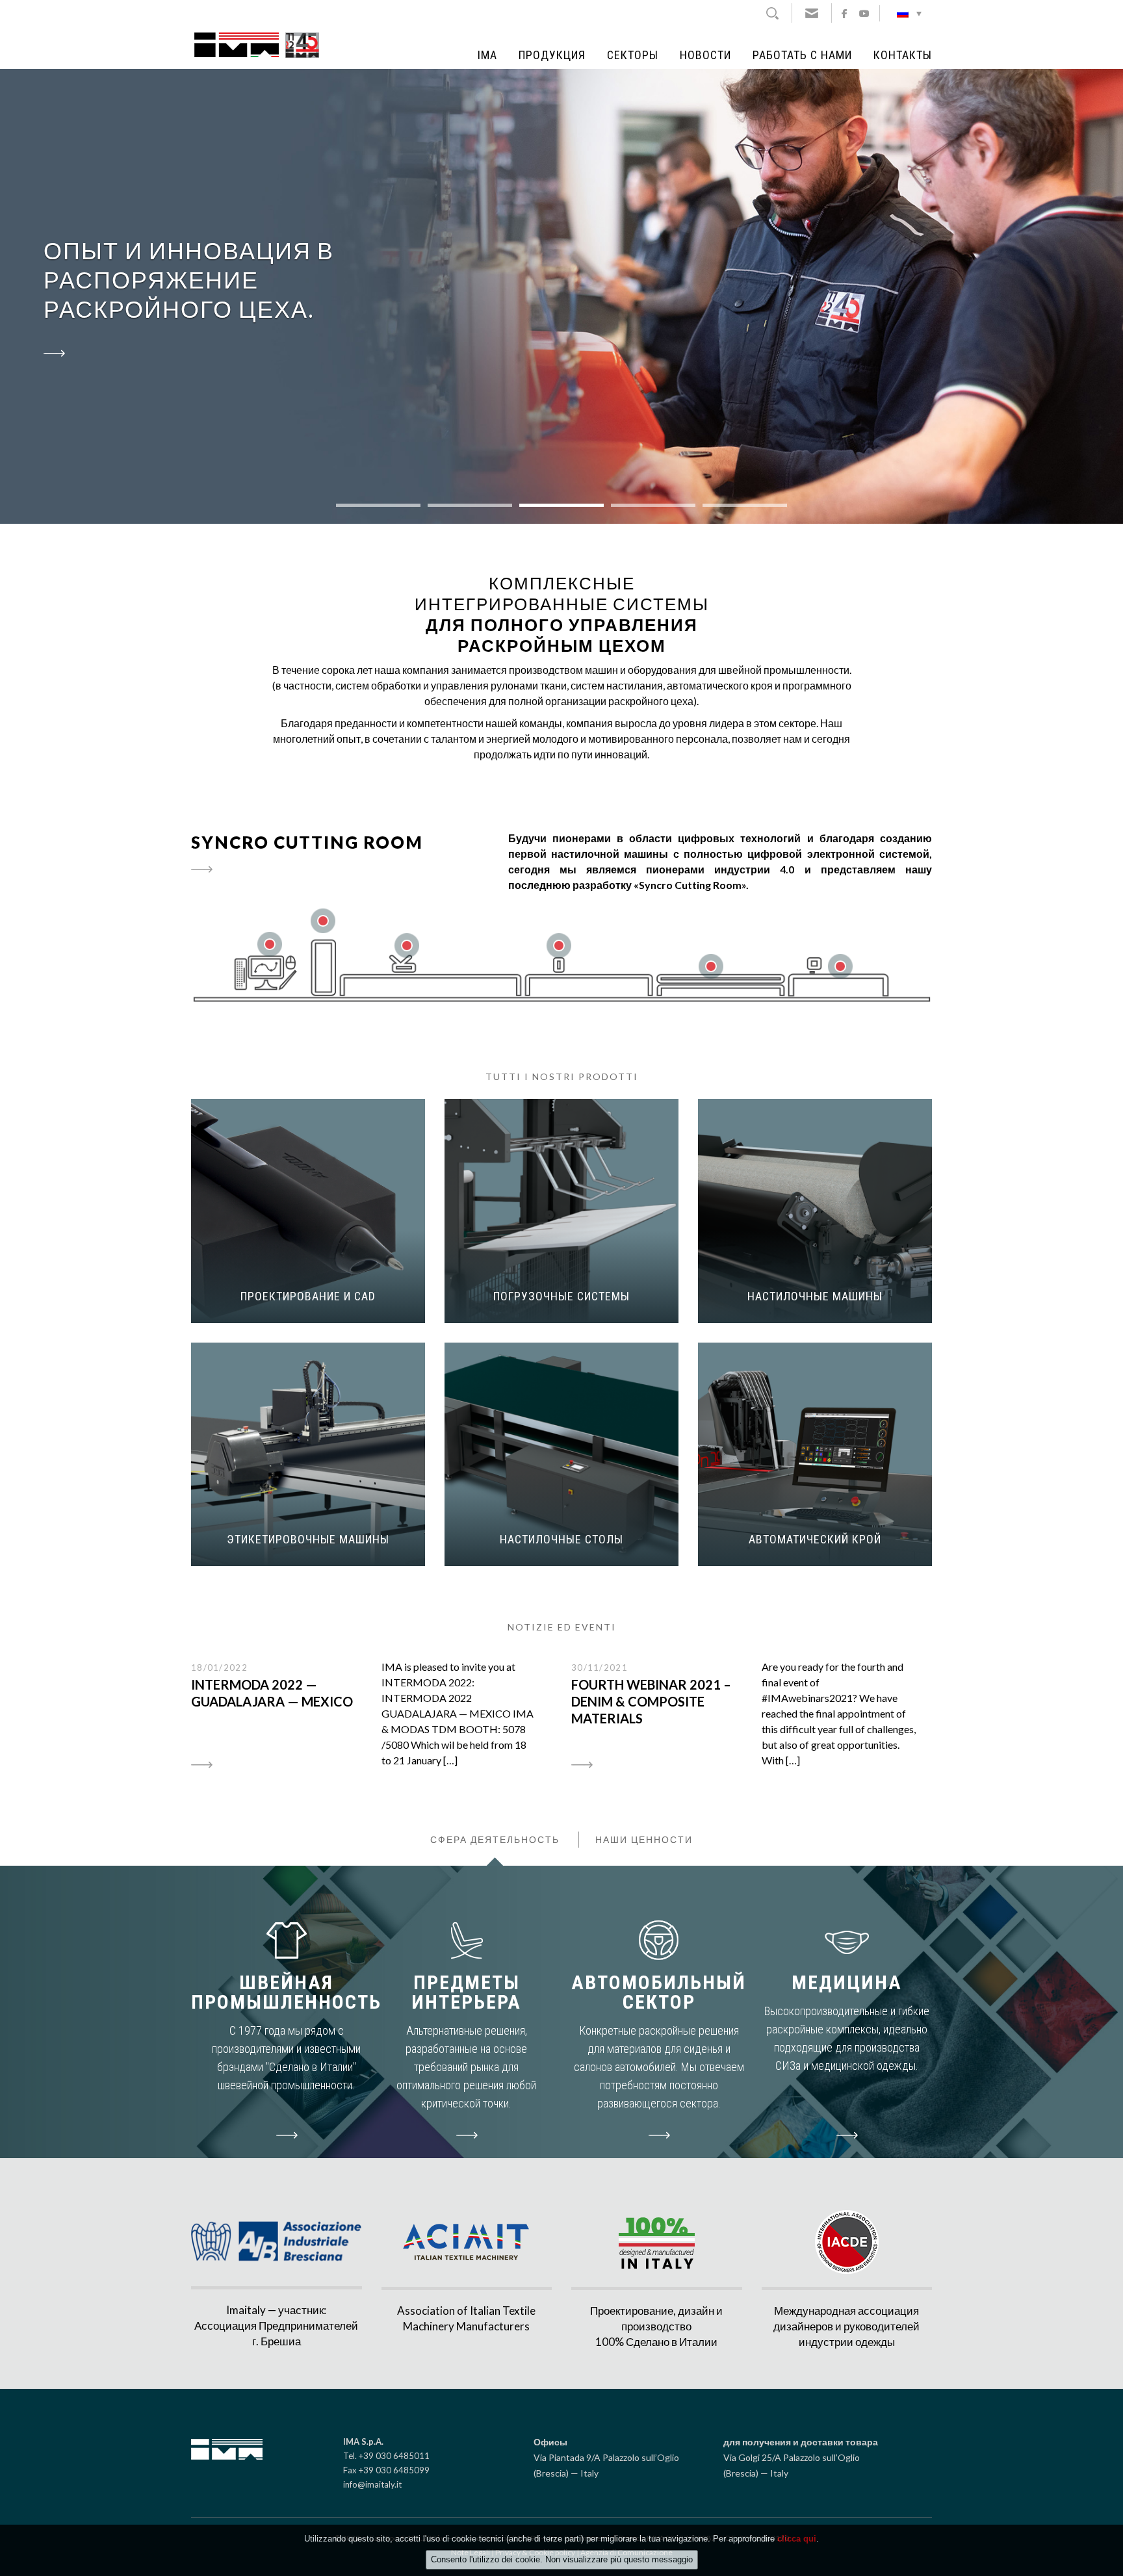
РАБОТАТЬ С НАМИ (802, 55)
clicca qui (797, 2539)
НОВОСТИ (705, 55)
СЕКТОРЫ (633, 55)
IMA (487, 55)
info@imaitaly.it (372, 2484)
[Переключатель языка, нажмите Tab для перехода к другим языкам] (909, 13)
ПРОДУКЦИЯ (552, 55)
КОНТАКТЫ (903, 55)
